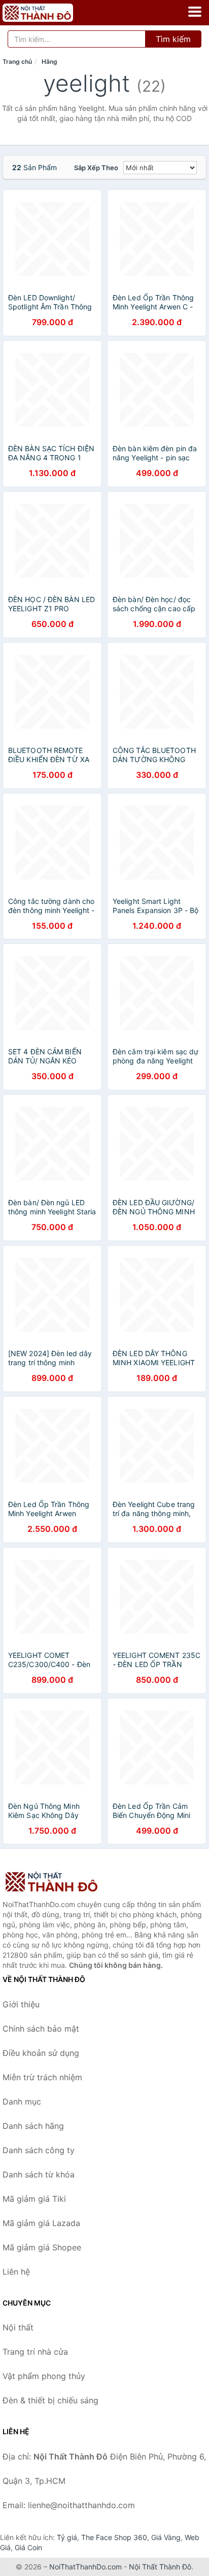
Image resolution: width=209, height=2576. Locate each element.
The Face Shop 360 (114, 2537)
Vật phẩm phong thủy (44, 2376)
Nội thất (18, 2327)
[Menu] (195, 12)
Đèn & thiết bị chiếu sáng (50, 2400)
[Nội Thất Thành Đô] (53, 1882)
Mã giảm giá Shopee (42, 2247)
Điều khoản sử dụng (41, 2053)
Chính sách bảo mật (41, 2029)
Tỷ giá (67, 2537)
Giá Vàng (166, 2537)
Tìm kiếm (173, 39)
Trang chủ (17, 62)
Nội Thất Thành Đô (160, 2567)
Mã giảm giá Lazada (41, 2223)
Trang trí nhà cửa (35, 2352)
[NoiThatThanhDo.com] (51, 13)
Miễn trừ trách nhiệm (42, 2077)
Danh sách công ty (39, 2150)
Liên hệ (16, 2272)
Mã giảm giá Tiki (34, 2199)
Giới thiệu (21, 2004)
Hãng (49, 62)
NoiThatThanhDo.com (85, 2567)
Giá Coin (28, 2547)
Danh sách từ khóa (39, 2174)
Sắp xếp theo (96, 168)
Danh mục (22, 2102)
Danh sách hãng (33, 2126)
